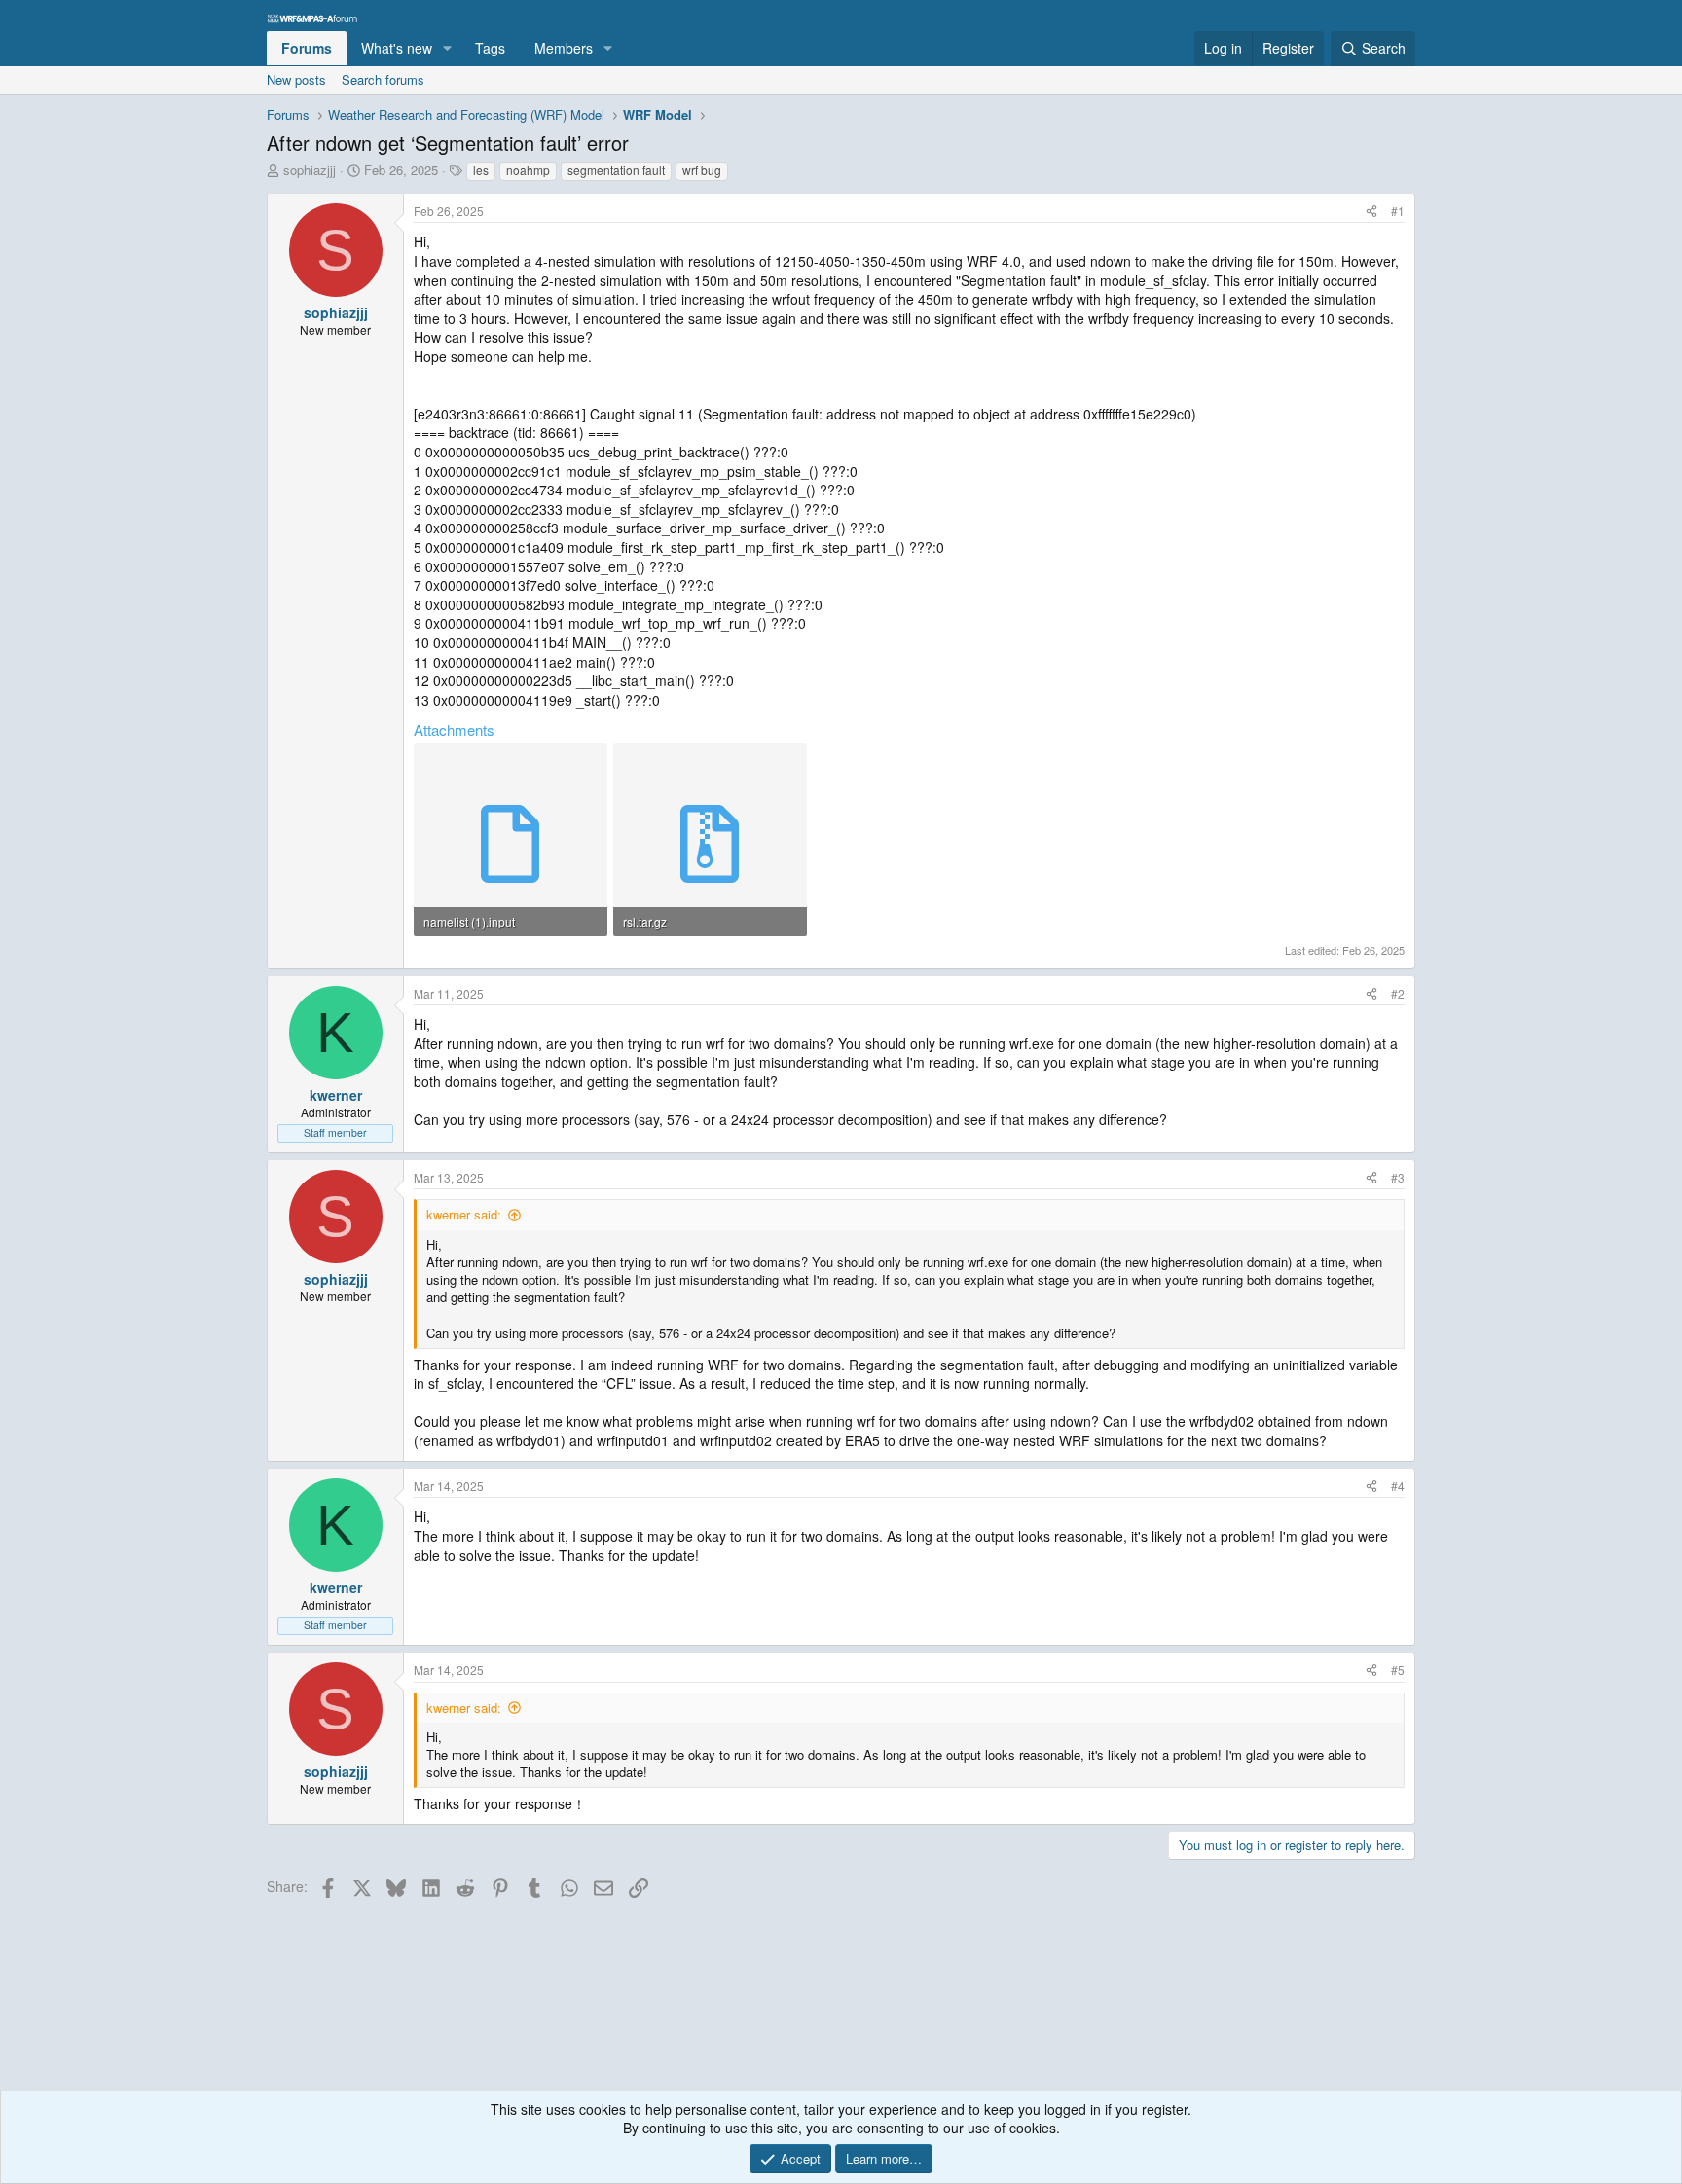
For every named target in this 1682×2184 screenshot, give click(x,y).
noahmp (528, 170)
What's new (397, 48)
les (481, 170)
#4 (1398, 1486)
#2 (1398, 993)
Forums (307, 48)
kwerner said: (464, 1214)
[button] (447, 49)
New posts (296, 79)
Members (564, 48)
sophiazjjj (310, 170)
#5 (1398, 1670)
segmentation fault (616, 170)
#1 (1398, 211)
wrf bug (702, 170)
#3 (1398, 1177)
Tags (490, 48)
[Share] (1371, 212)
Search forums (383, 79)
